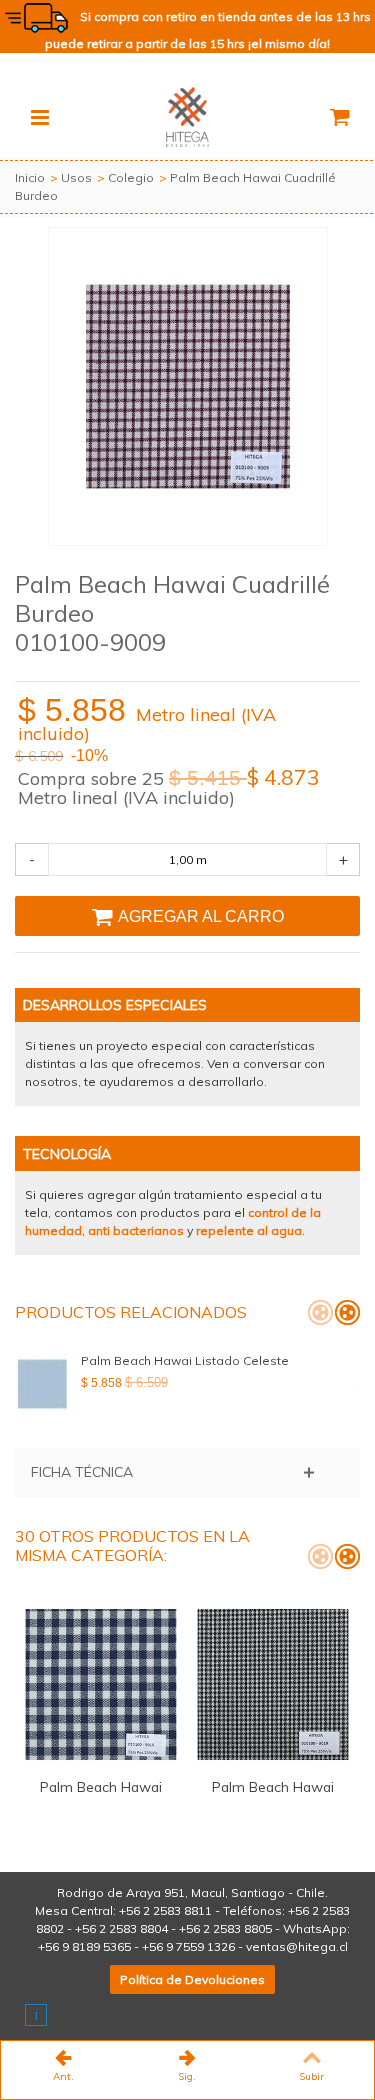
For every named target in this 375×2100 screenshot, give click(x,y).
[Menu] (40, 117)
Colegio (131, 177)
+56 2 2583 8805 (225, 1928)
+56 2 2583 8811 (165, 1910)
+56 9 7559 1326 (188, 1946)
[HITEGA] (188, 115)
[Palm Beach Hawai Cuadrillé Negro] (273, 1684)
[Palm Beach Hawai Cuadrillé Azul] (101, 1684)
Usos (76, 177)
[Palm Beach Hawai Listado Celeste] (43, 1384)
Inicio (30, 177)
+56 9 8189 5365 (84, 1946)
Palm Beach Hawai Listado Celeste (185, 1360)
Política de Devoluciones (192, 1979)
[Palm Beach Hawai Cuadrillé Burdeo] (188, 386)
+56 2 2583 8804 (121, 1928)
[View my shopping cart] (339, 117)
